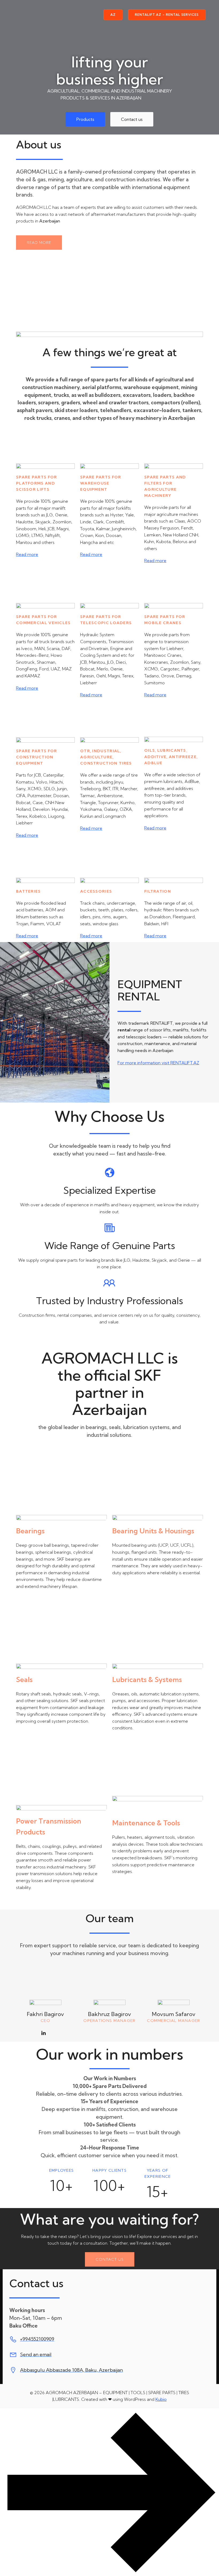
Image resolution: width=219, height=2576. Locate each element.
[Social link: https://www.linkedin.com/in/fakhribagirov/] (46, 2033)
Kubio (161, 2399)
